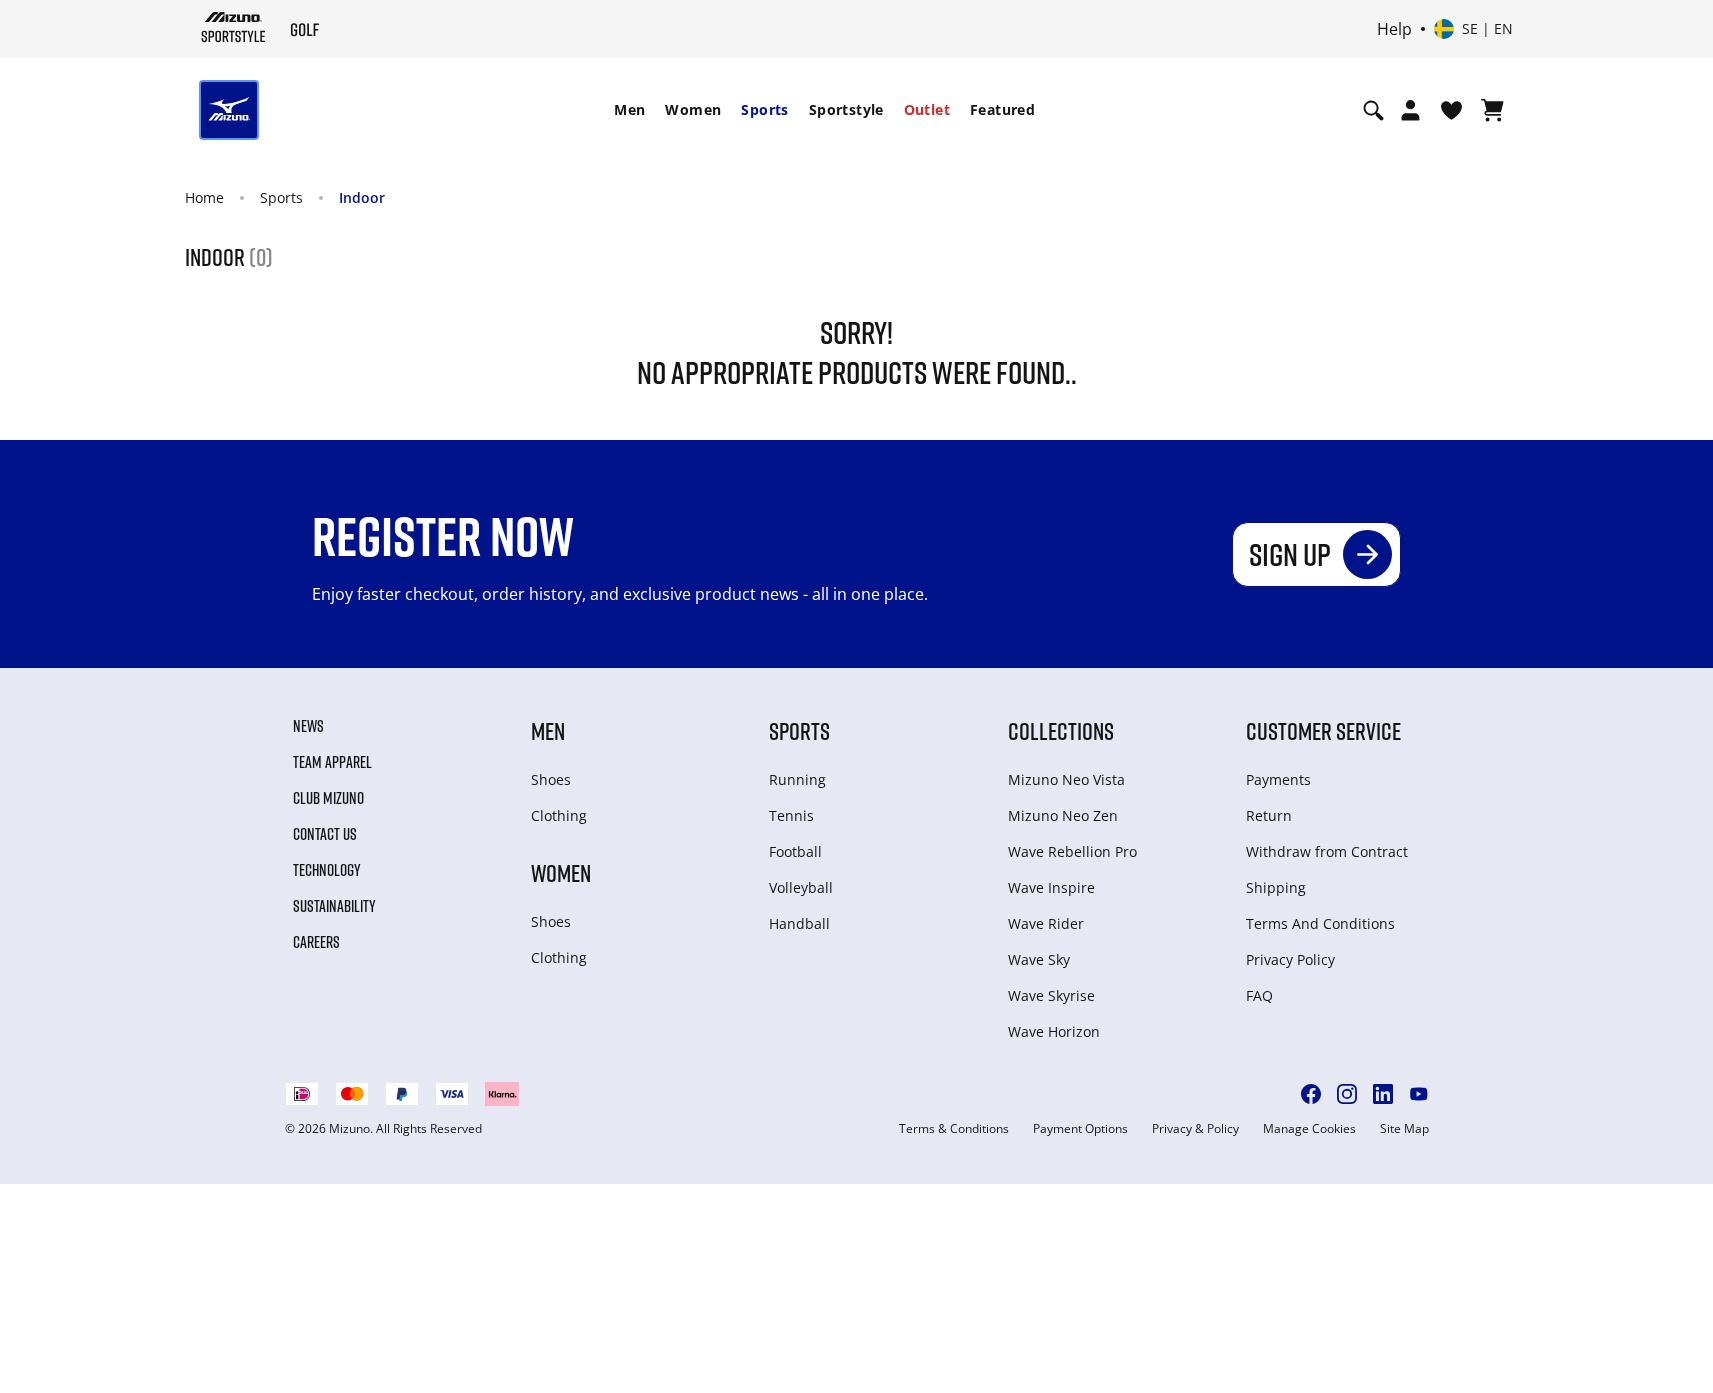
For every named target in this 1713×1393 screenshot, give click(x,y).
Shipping (1276, 887)
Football (795, 851)
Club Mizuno (328, 798)
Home (204, 197)
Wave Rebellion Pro (1072, 851)
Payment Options (1080, 1129)
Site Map (1404, 1129)
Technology (327, 870)
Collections (1061, 730)
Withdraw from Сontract (1327, 851)
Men (629, 109)
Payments (1278, 779)
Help (1394, 29)
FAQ (1259, 995)
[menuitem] (629, 110)
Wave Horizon (1054, 1031)
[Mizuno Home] (233, 27)
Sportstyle (846, 109)
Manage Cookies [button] (1309, 1129)
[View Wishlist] (1451, 110)
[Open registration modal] (1410, 110)
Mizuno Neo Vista (1066, 779)
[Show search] (1373, 110)
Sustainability (334, 906)
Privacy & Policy (1195, 1129)
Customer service (1323, 730)
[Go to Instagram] (1347, 1094)
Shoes (551, 779)
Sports (764, 109)
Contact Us (325, 834)
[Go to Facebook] (1311, 1094)
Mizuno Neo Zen (1063, 815)
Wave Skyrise (1051, 995)
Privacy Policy (1290, 959)
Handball (799, 923)
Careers (316, 942)
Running (797, 779)
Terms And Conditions (1320, 923)
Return (1269, 815)
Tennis (791, 815)
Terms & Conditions (954, 1129)
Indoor (362, 197)
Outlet (927, 109)
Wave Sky (1039, 959)
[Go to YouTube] (1419, 1094)
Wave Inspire (1051, 887)
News (308, 726)
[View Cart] (1492, 110)
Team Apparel (332, 762)
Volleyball (801, 887)
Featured (1002, 109)
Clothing (559, 815)
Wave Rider (1046, 923)
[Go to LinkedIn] (1383, 1094)
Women (693, 109)
